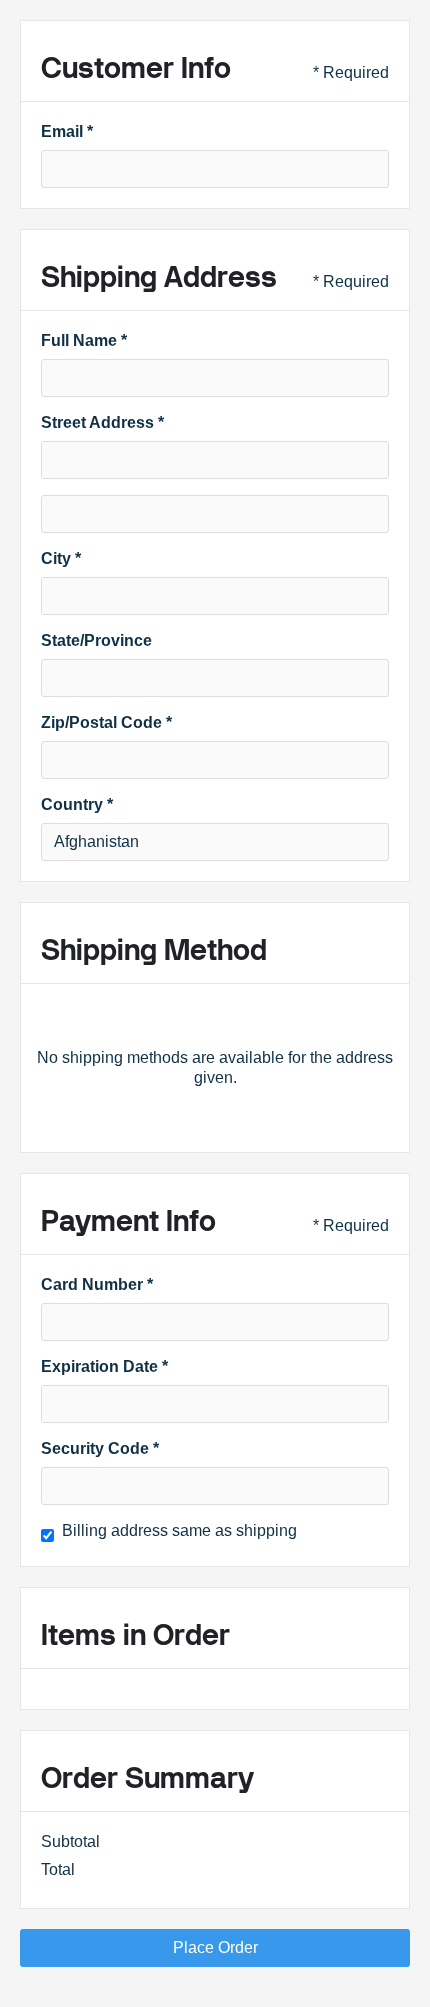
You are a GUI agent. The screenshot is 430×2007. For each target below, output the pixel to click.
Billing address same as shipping (179, 1530)
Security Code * (100, 1448)
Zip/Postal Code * (106, 722)
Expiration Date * (104, 1366)
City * (61, 558)
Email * (67, 131)
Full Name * (84, 340)
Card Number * (97, 1284)
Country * (77, 804)
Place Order (215, 1947)
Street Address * (102, 422)
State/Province (96, 640)
